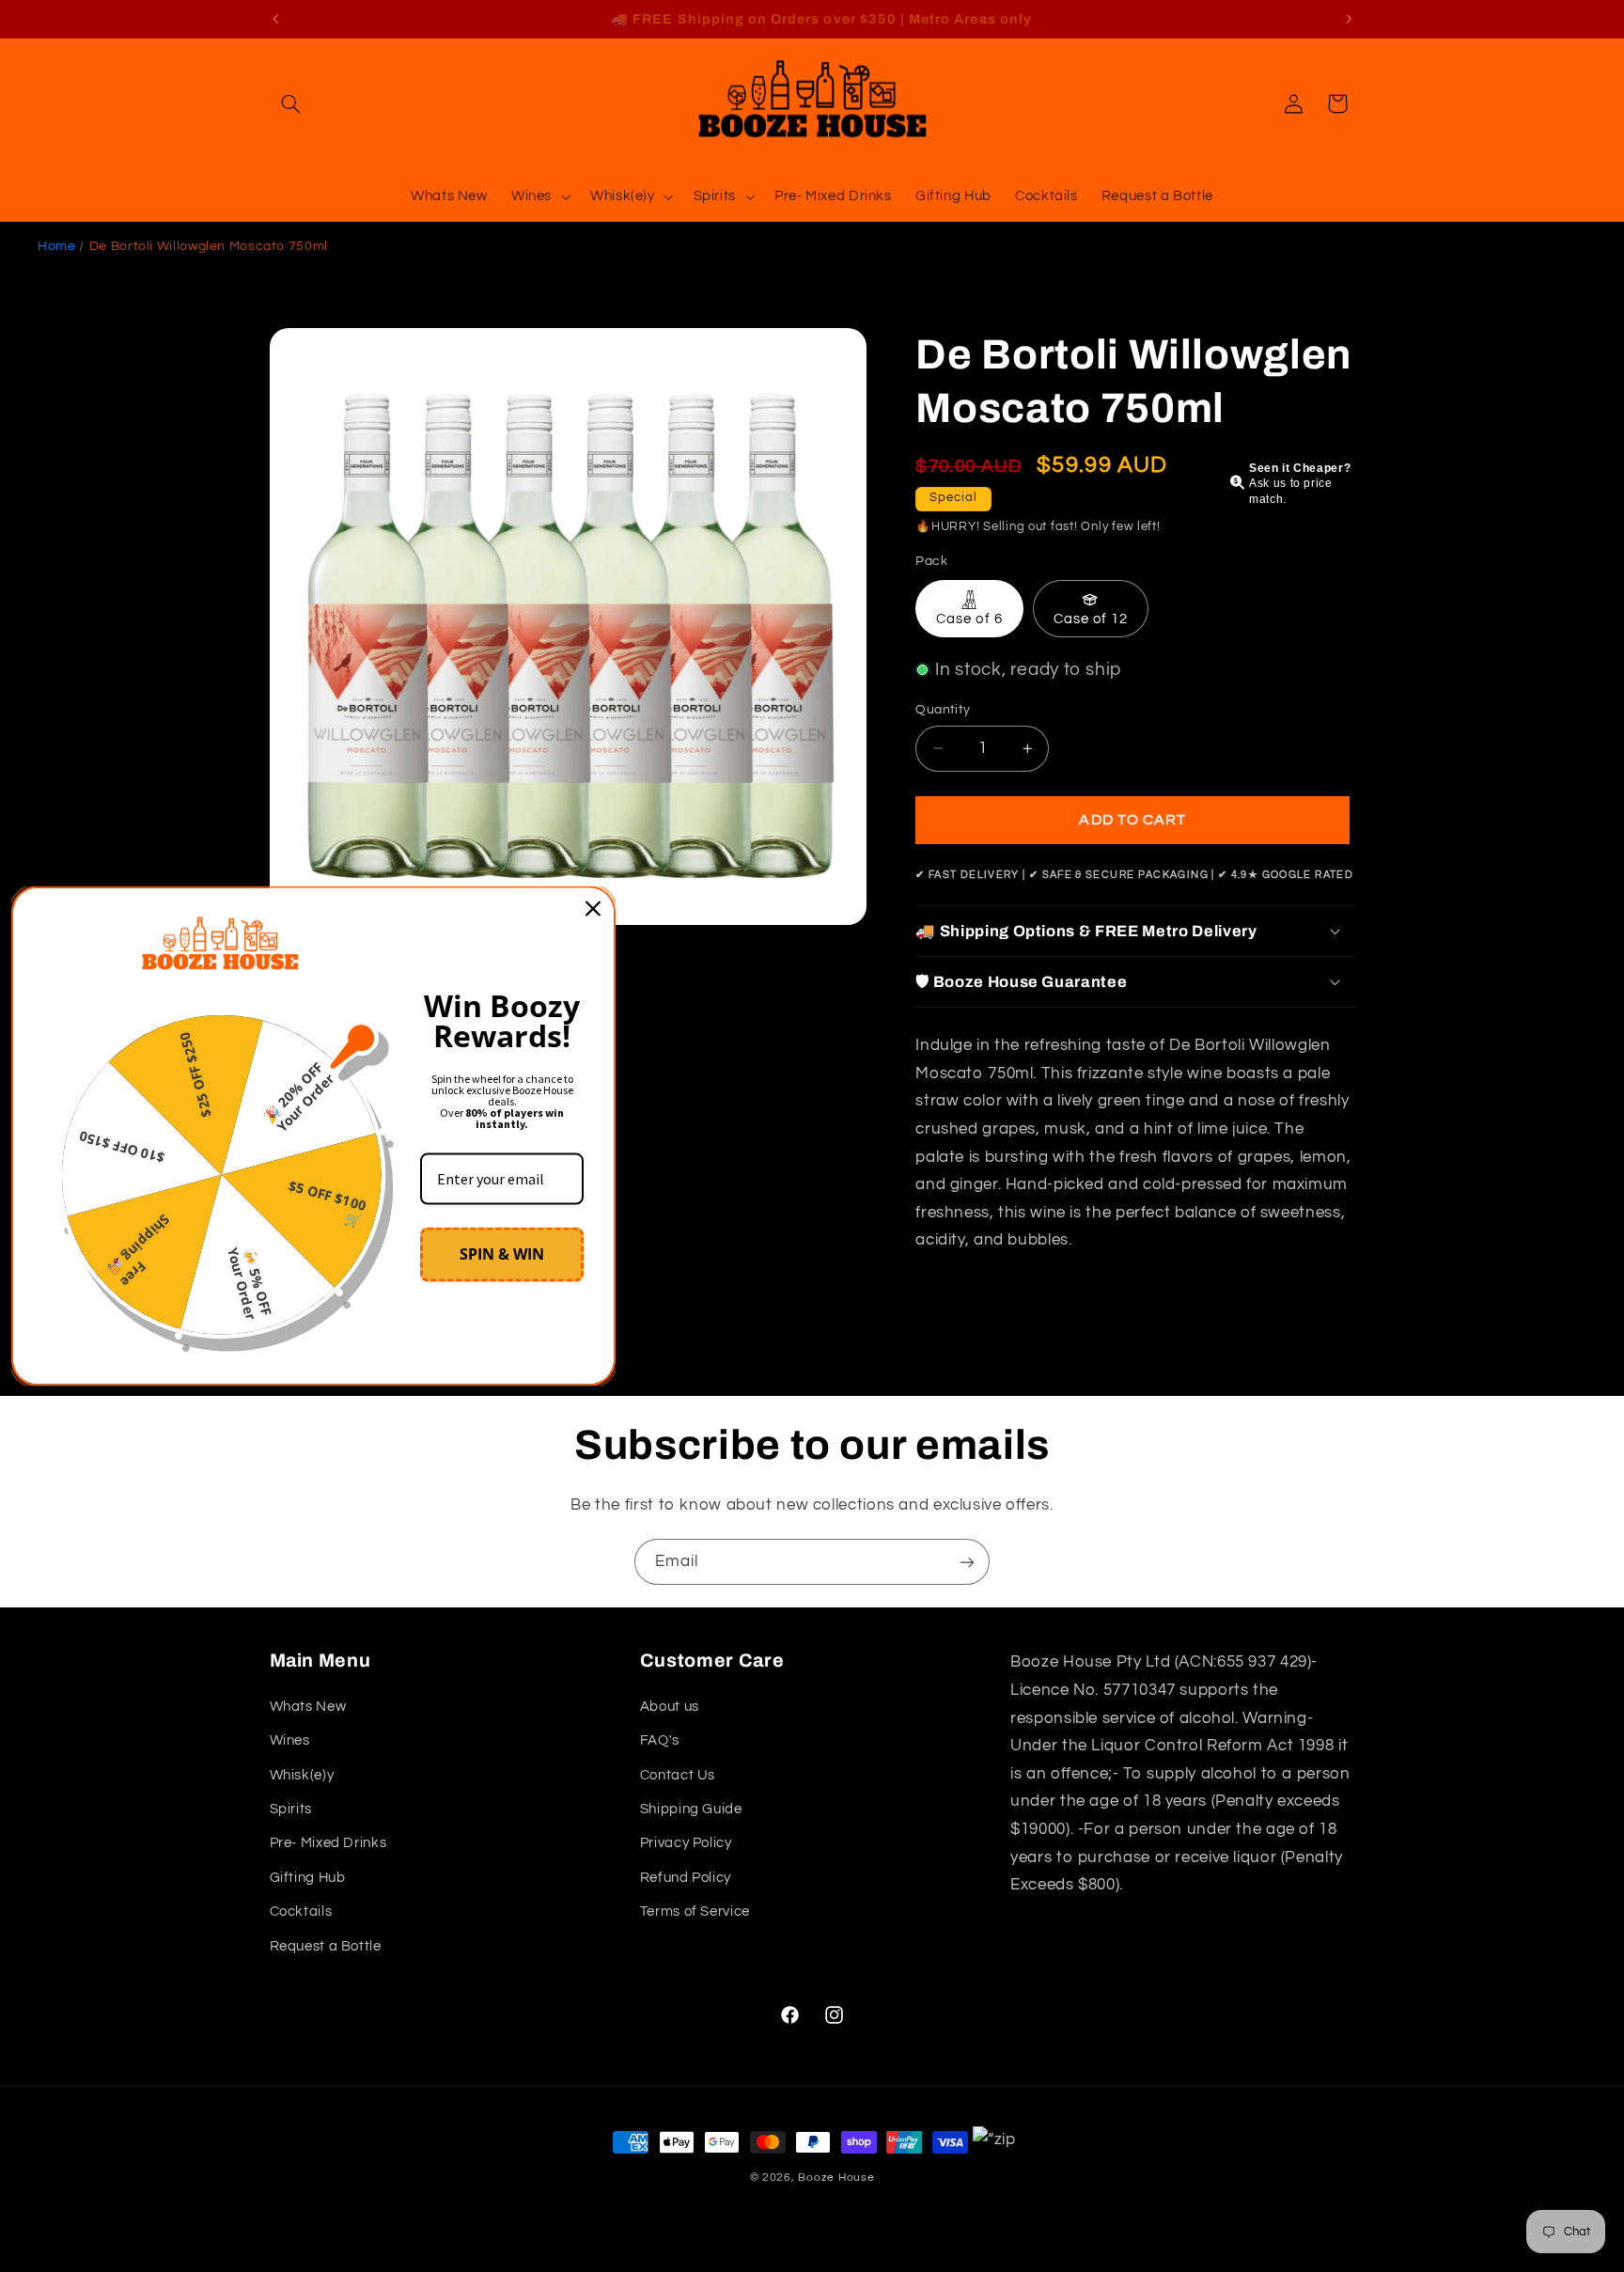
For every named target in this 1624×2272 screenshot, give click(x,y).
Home (57, 246)
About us (670, 1707)
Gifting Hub (308, 1878)
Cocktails (301, 1912)
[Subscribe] (967, 1562)
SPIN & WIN (502, 1254)
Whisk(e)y (302, 1775)
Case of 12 (1091, 619)
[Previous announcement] (275, 19)
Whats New (308, 1707)
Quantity (943, 710)
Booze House (836, 2178)
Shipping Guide (691, 1809)
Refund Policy (686, 1878)
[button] (291, 103)
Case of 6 (969, 619)
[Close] (593, 908)
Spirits (291, 1809)
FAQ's (660, 1740)
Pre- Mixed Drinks (328, 1843)
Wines (290, 1740)
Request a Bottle (326, 1946)
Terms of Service (695, 1912)
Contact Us (678, 1775)
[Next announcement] (1349, 19)
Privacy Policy (686, 1843)
